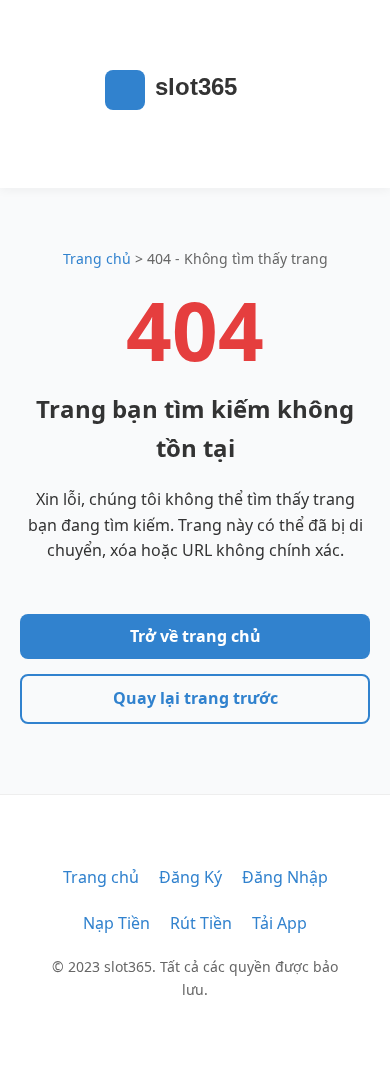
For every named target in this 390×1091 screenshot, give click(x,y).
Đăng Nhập (285, 877)
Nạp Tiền (116, 923)
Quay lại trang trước (195, 698)
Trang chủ (97, 258)
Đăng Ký (190, 877)
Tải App (279, 923)
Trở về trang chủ (195, 636)
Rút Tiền (201, 923)
